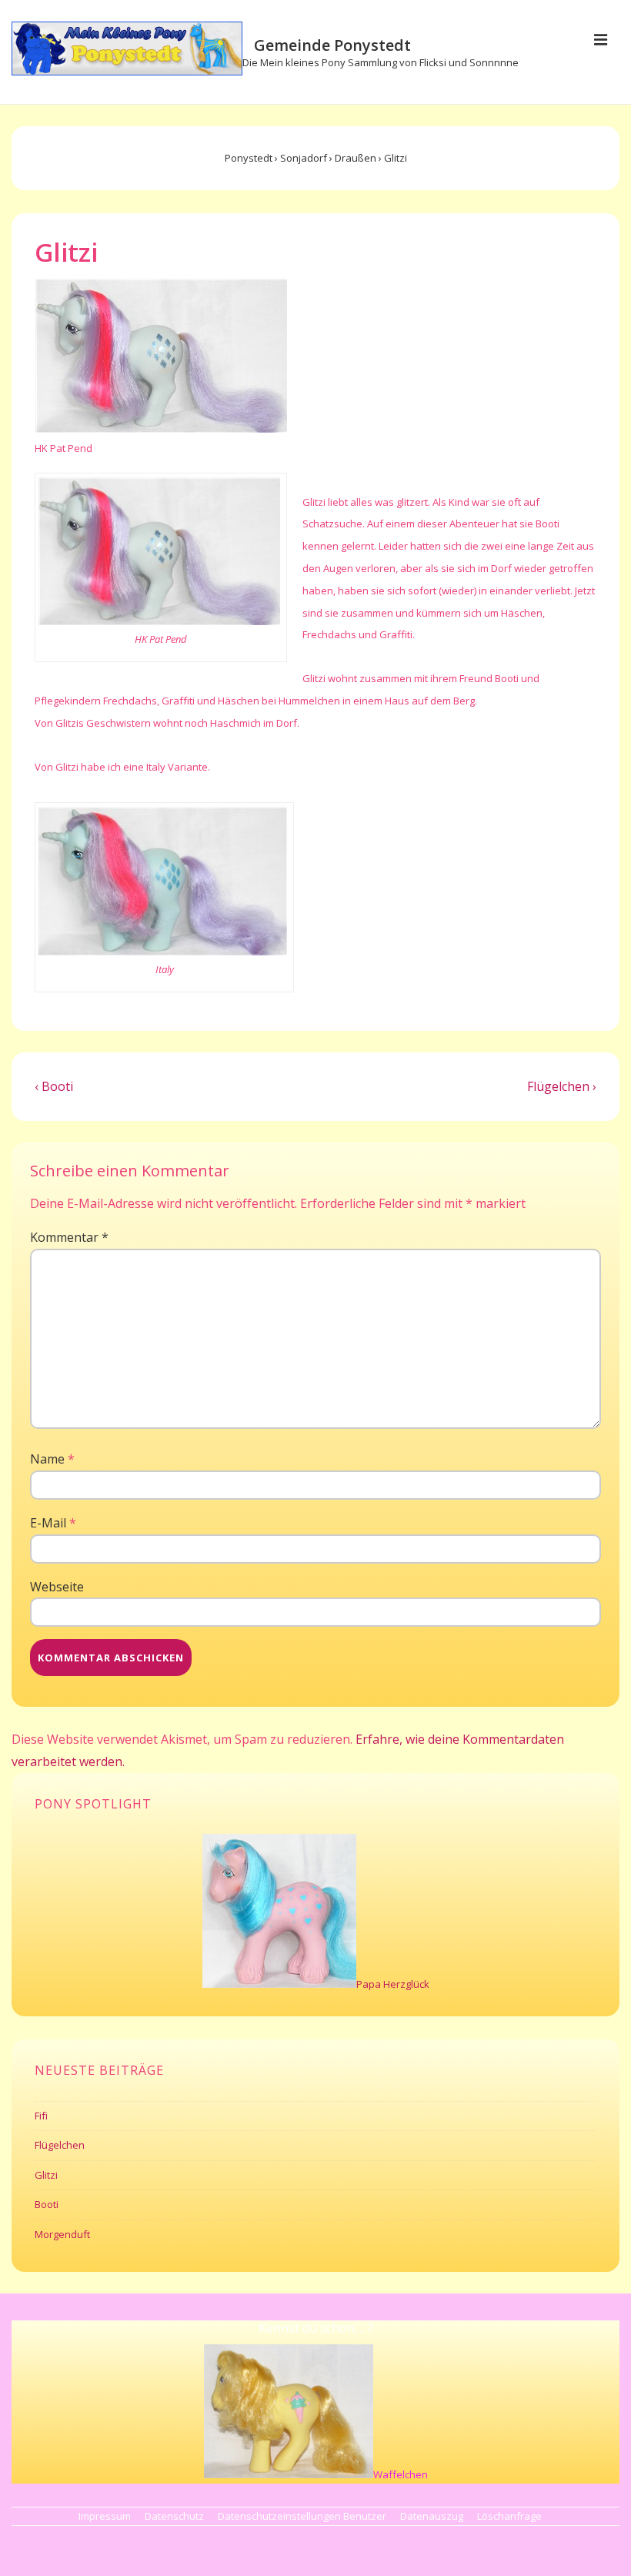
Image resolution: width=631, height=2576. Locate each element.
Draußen (356, 158)
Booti (47, 2204)
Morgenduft (62, 2234)
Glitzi (46, 2175)
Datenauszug (432, 2516)
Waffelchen (401, 2474)
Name (47, 1459)
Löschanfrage (509, 2516)
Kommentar (69, 1237)
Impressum (105, 2516)
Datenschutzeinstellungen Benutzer (302, 2516)
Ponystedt (249, 158)
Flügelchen (60, 2145)
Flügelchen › (562, 1086)
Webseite (57, 1587)
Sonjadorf (304, 158)
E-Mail (48, 1523)
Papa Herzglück (393, 1984)
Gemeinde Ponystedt (332, 45)
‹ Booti (54, 1086)
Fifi (41, 2116)
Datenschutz (174, 2516)
